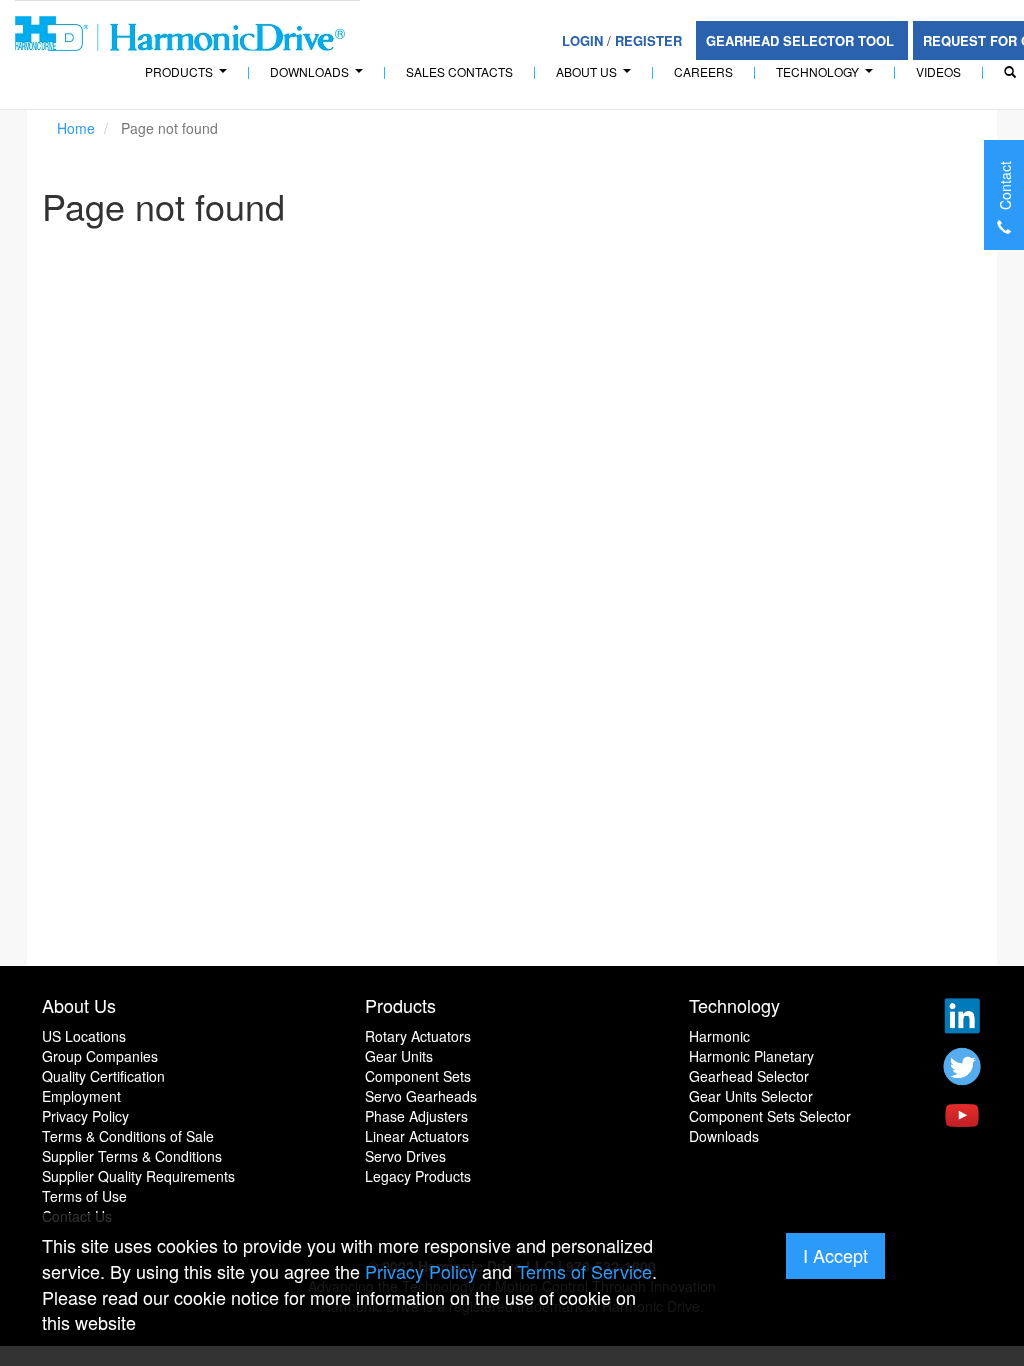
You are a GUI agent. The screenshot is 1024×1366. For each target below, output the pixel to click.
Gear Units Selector (751, 1096)
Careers (703, 71)
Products (400, 1005)
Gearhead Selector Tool (802, 40)
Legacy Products (418, 1176)
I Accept (835, 1255)
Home (76, 128)
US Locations (84, 1036)
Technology (827, 76)
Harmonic (719, 1036)
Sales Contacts (459, 71)
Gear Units (399, 1056)
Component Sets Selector (770, 1116)
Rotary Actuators (418, 1036)
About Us (596, 76)
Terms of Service (584, 1271)
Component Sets (418, 1076)
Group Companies (100, 1056)
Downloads (319, 76)
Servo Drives (405, 1156)
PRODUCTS (188, 76)
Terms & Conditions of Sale (128, 1136)
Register (648, 40)
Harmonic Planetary (751, 1056)
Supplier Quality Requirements (138, 1176)
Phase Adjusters (416, 1116)
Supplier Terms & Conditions (132, 1156)
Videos (938, 71)
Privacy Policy (85, 1116)
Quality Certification (103, 1076)
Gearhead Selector (749, 1076)
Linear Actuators (417, 1136)
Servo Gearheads (421, 1096)
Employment (81, 1096)
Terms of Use (84, 1196)
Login (582, 40)
